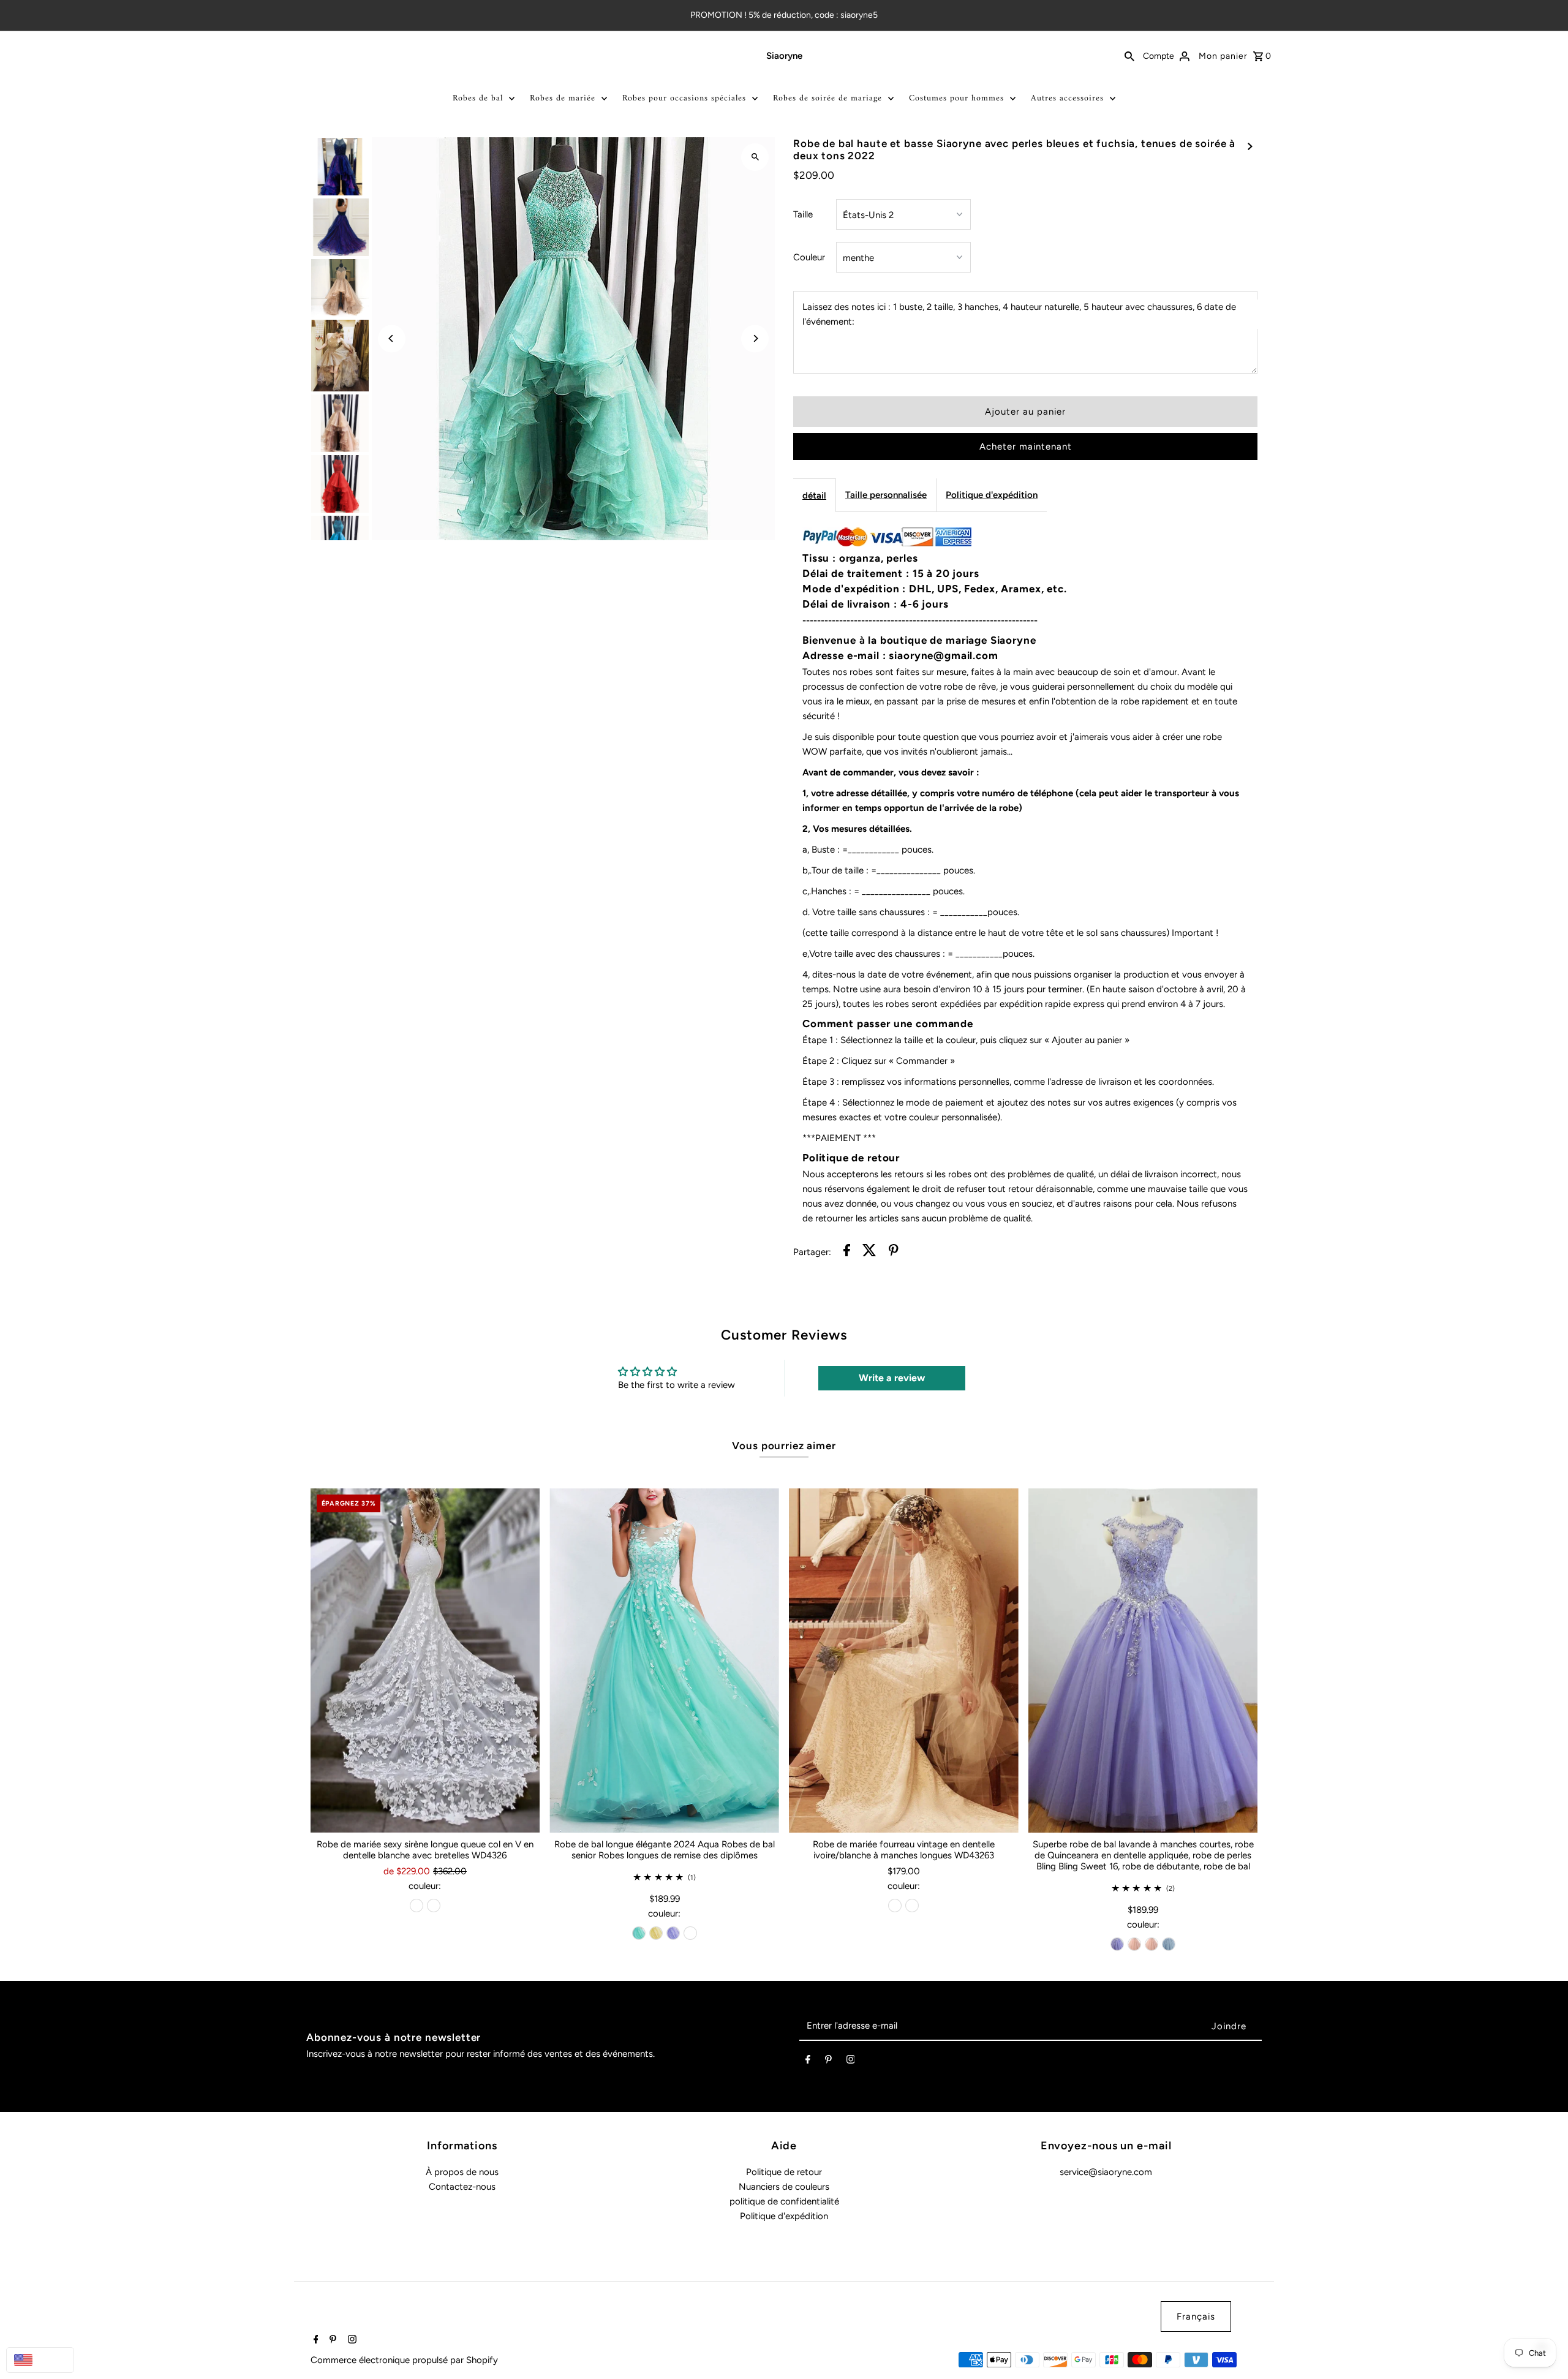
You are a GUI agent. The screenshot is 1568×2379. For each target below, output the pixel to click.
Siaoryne (784, 56)
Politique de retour (784, 2172)
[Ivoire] (417, 1906)
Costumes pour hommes (956, 98)
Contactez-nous (462, 2187)
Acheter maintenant (1026, 447)
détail (814, 496)
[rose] (1134, 1944)
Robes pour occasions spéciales (684, 98)
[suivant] (1250, 146)
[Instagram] (851, 2062)
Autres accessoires (1067, 98)
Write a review (892, 1378)
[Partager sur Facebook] (847, 1252)
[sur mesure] (690, 1933)
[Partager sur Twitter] (869, 1252)
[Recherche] (1129, 56)
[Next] (755, 338)
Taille (803, 214)
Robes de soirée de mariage (827, 98)
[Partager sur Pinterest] (894, 1252)
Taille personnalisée (886, 495)
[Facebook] (808, 2062)
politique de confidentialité (784, 2201)
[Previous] (392, 338)
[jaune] (656, 1933)
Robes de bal (478, 98)
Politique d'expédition (992, 495)
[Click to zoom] (755, 157)
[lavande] (673, 1933)
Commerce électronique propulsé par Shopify (404, 2360)
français (1196, 2317)
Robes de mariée (563, 98)
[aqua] (639, 1933)
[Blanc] (434, 1906)
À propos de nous (462, 2172)
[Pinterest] (828, 2062)
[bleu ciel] (1169, 1944)
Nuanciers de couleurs (784, 2187)
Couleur (809, 257)
